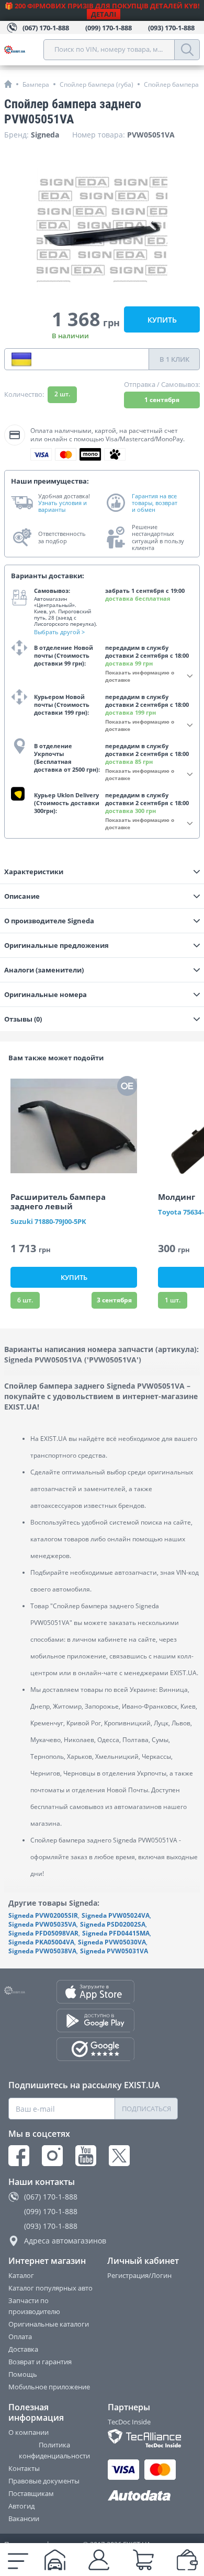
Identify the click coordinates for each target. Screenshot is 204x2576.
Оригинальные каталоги (49, 2324)
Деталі (104, 14)
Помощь (23, 2374)
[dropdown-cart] (143, 2560)
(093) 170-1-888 (51, 2226)
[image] (74, 1126)
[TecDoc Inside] (143, 2438)
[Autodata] (143, 2496)
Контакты (24, 2468)
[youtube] (86, 2156)
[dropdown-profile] (99, 2560)
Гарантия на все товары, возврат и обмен (155, 503)
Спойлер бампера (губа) (97, 84)
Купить (162, 320)
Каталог (21, 2275)
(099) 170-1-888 (51, 2211)
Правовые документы (44, 2481)
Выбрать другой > (59, 632)
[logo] (24, 50)
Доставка (23, 2349)
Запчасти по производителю (34, 2306)
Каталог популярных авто (50, 2288)
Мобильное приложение (49, 2387)
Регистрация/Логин (139, 2275)
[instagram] (52, 2156)
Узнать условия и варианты (63, 506)
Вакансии (24, 2518)
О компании (29, 2432)
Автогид (21, 2506)
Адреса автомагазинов (65, 2241)
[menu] (18, 2560)
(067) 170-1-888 (51, 2197)
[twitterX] (119, 2156)
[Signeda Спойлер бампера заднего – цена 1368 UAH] (102, 228)
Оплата (20, 2337)
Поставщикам (31, 2493)
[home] (8, 84)
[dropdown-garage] (55, 2560)
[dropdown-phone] (21, 359)
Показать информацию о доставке (140, 676)
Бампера (36, 84)
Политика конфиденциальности (54, 2450)
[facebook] (19, 2156)
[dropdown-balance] (187, 2560)
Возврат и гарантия (40, 2362)
